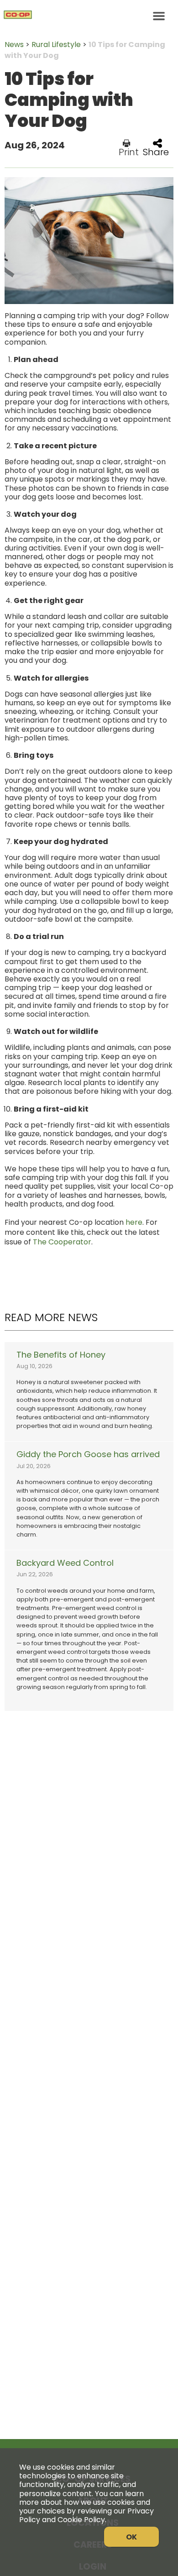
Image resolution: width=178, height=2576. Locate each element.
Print (129, 151)
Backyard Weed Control (65, 1563)
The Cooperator (62, 1242)
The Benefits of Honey (61, 1355)
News (14, 45)
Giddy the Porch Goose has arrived (88, 1454)
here (134, 1222)
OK (131, 2537)
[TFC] (89, 16)
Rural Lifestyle (56, 45)
